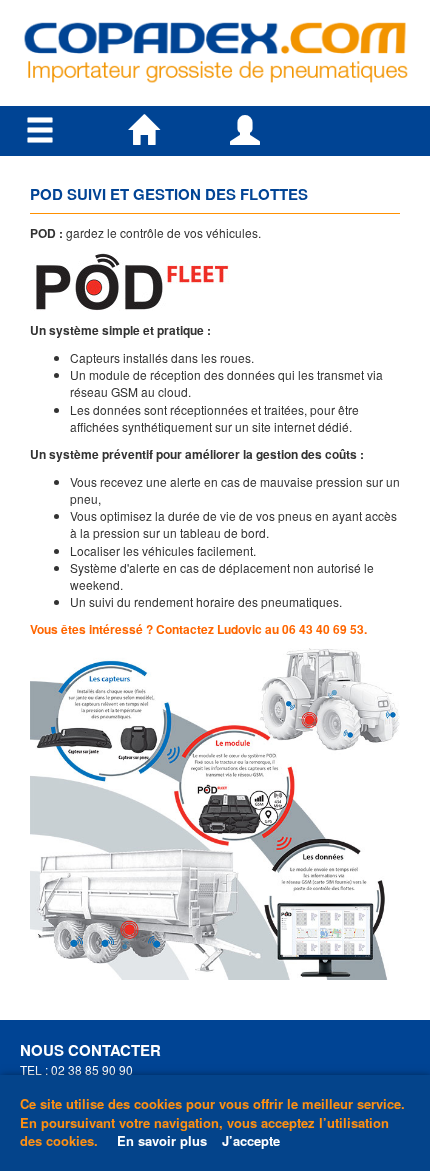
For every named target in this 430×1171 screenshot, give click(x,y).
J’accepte (251, 1140)
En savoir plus (162, 1140)
